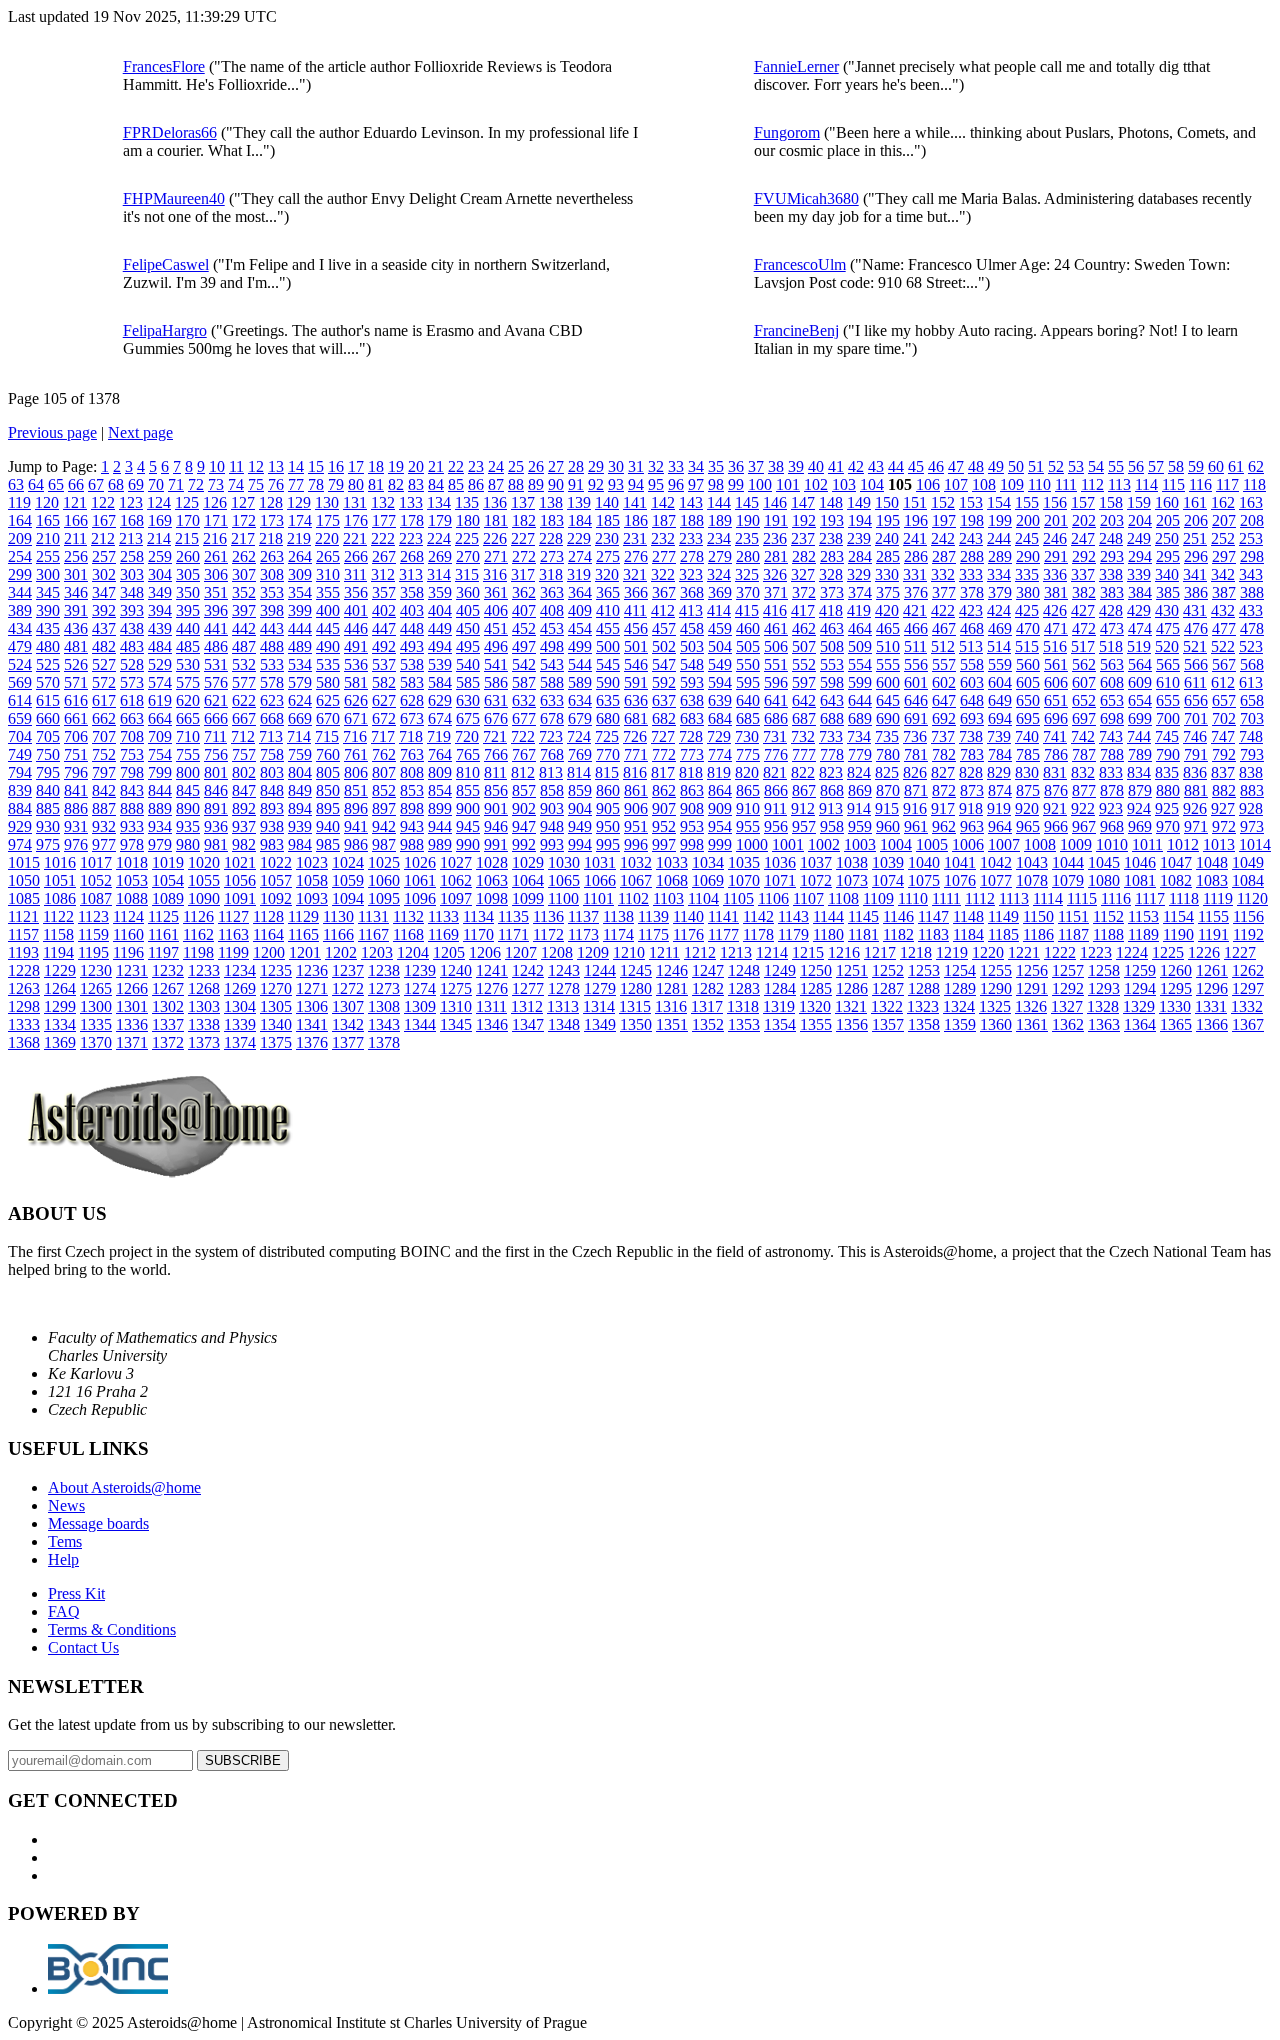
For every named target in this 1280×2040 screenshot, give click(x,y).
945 (468, 826)
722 (523, 736)
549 (720, 664)
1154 (1178, 916)
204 (1140, 520)
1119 (1218, 898)
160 (1167, 502)
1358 (924, 1024)
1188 (1108, 934)
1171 (513, 934)
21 (436, 466)
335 (1027, 574)
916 (915, 808)
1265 (96, 988)
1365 (1176, 1024)
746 (1195, 736)
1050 (24, 880)
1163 (233, 934)
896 (356, 808)
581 (356, 682)
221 (355, 538)
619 (160, 700)
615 (48, 700)
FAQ (64, 1611)
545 (608, 664)
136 (495, 502)
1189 (1143, 934)
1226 (1204, 952)
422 (943, 610)
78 (316, 484)
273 (552, 556)
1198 (198, 952)
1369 (60, 1042)
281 (776, 556)
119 (19, 502)
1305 (276, 1006)
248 (1111, 538)
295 (1168, 556)
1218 (916, 952)
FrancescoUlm (800, 264)
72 (196, 484)
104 (872, 484)
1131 (373, 916)
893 (272, 808)
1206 (485, 952)
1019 (168, 862)
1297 (1248, 988)
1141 (723, 916)
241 (915, 538)
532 (244, 664)
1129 (303, 916)
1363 (1104, 1024)
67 (96, 484)
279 (720, 556)
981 (216, 844)
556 (916, 664)
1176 (688, 934)
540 (468, 664)
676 (496, 718)
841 (76, 790)
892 (244, 808)
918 (971, 808)
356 (356, 592)
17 (356, 466)
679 (580, 718)
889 (160, 808)
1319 (779, 1006)
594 (720, 682)
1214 (772, 952)
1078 (1032, 880)
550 (748, 664)
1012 (1183, 844)
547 (664, 664)
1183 (933, 934)
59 (1196, 466)
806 (356, 772)
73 (216, 484)
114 (1146, 484)
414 (719, 610)
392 (104, 610)
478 (1252, 628)
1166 (338, 934)
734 (859, 736)
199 (1000, 520)
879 (1140, 790)
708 (132, 736)
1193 (23, 952)
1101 (598, 898)
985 (328, 844)
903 (552, 808)
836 (1195, 772)
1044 (1068, 862)
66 (76, 484)
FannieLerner (796, 66)
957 (804, 826)
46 (936, 466)
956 (776, 826)
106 (928, 484)
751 (76, 754)
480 (48, 646)
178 (412, 520)
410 (608, 610)
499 (580, 646)
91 (576, 484)
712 (243, 736)
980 (188, 844)
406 (496, 610)
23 (476, 466)
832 (1083, 772)
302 (104, 574)
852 (384, 790)
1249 (780, 970)
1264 (60, 988)
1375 (276, 1042)
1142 (758, 916)
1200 (269, 952)
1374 (240, 1042)
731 (775, 736)
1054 (168, 880)
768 (552, 754)
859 (580, 790)
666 (216, 718)
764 (440, 754)
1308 (384, 1006)
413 (691, 610)
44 (896, 466)
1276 (492, 988)
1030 (564, 862)
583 (412, 682)
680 (608, 718)
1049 (1248, 862)
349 (160, 592)
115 (1173, 484)
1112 (980, 898)
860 (608, 790)
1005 (932, 844)
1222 (1060, 952)
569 (20, 682)
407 (524, 610)
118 (1254, 484)
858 (552, 790)
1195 (93, 952)
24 (496, 466)
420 (887, 610)
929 (20, 826)
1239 (420, 970)
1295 (1176, 988)
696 (1056, 718)
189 (720, 520)
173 (272, 520)
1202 (341, 952)
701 (1196, 718)
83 (416, 484)
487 (244, 646)
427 (1083, 610)
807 (384, 772)
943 (412, 826)
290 (1028, 556)
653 (1112, 700)
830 (1027, 772)
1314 (599, 1006)
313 (411, 574)
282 (804, 556)
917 (943, 808)
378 (972, 592)
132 (383, 502)
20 (416, 466)
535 (328, 664)
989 (440, 844)
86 (476, 484)
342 (1223, 574)
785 (1028, 754)
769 (580, 754)
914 (859, 808)
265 (328, 556)
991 (496, 844)
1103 (668, 898)
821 (775, 772)
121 (75, 502)
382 (1084, 592)
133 (411, 502)
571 (76, 682)
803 (272, 772)
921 (1055, 808)
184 (580, 520)
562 (1084, 664)
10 (217, 466)
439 (160, 628)
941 (356, 826)
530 (188, 664)
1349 (600, 1024)
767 (524, 754)
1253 (924, 970)
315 (467, 574)
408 (552, 610)
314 (439, 574)
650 (1028, 700)
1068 (672, 880)
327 (803, 574)
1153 (1143, 916)
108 (984, 484)
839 (20, 790)
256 (76, 556)
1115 (1082, 898)
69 (136, 484)
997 (664, 844)
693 (972, 718)
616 (76, 700)
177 (384, 520)
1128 (268, 916)
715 (327, 736)
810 (468, 772)
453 (552, 628)
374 (860, 592)
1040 (924, 862)
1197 (163, 952)
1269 (240, 988)
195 (888, 520)
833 (1111, 772)
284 (860, 556)
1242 (528, 970)
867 (804, 790)
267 (384, 556)
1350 (636, 1024)
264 (300, 556)
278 (692, 556)
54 (1096, 466)
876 (1056, 790)
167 (104, 520)
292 (1084, 556)
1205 (449, 952)
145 (747, 502)
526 (76, 664)
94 (636, 484)
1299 (60, 1006)
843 (132, 790)
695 (1028, 718)
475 (1168, 628)
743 (1111, 736)
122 (103, 502)
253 (1251, 538)
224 (439, 538)
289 (1000, 556)
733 (831, 736)
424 (999, 610)
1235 (276, 970)
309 (300, 574)
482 (104, 646)
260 (188, 556)
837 (1223, 772)
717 (383, 736)
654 (1140, 700)
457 (664, 628)
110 (1039, 484)
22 (456, 466)
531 (216, 664)
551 (776, 664)
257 (104, 556)
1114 (1048, 898)
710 (188, 736)
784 (1000, 754)
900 (468, 808)
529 (160, 664)
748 (1251, 736)
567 (1224, 664)
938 (272, 826)
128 (271, 502)
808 (412, 772)
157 (1083, 502)
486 (216, 646)
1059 (348, 880)
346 (76, 592)
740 (1027, 736)
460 (748, 628)
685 (748, 718)
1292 (1068, 988)
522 (1223, 646)
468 (972, 628)
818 (691, 772)
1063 (492, 880)
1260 (1176, 970)
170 (188, 520)
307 (244, 574)
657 (1224, 700)
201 (1056, 520)
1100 (563, 898)
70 (156, 484)
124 (159, 502)
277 (664, 556)
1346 (492, 1024)
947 (524, 826)
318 (551, 574)
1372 (168, 1042)
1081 (1140, 880)
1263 (24, 988)
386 (1196, 592)
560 (1028, 664)
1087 (96, 898)
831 (1055, 772)
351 (216, 592)
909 (720, 808)
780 (888, 754)
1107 (808, 898)
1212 (700, 952)
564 (1140, 664)
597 (804, 682)
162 (1223, 502)
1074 (888, 880)
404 (440, 610)
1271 (312, 988)
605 (1028, 682)
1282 (708, 988)
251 (1195, 538)
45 (916, 466)
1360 (996, 1024)
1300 (96, 1006)
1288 (924, 988)
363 (552, 592)
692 (944, 718)
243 (971, 538)
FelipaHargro (165, 330)
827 (943, 772)
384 (1140, 592)
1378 (384, 1042)
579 (300, 682)
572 (104, 682)
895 (328, 808)
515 (1027, 646)
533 (272, 664)
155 (1027, 502)
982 (244, 844)
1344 (420, 1024)
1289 (960, 988)
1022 (276, 862)
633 (552, 700)
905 (608, 808)
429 (1139, 610)
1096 (420, 898)
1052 (96, 880)
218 (271, 538)
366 (636, 592)
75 (256, 484)
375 (888, 592)
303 (132, 574)
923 (1111, 808)
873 (972, 790)
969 (1140, 826)
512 (943, 646)
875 (1028, 790)
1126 (198, 916)
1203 (377, 952)
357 (384, 592)
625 (328, 700)
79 (336, 484)
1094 (348, 898)
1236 (312, 970)
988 (412, 844)
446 (356, 628)
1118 (1184, 898)
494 (440, 646)
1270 (276, 988)
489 (300, 646)
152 (943, 502)
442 (244, 628)
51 (1036, 466)
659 (20, 718)
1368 (24, 1042)
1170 (478, 934)
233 (691, 538)
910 (748, 808)
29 (596, 466)
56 (1136, 466)
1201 (305, 952)
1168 (408, 934)
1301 (132, 1006)
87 (496, 484)
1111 (946, 898)
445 (328, 628)
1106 (773, 898)
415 (747, 610)
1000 (752, 844)
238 (831, 538)
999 (720, 844)
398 (272, 610)
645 (888, 700)
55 (1116, 466)
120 (47, 502)
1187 (1073, 934)
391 (76, 610)
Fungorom (787, 132)
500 (608, 646)
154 (999, 502)
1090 (204, 898)
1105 (738, 898)
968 (1112, 826)
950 (608, 826)
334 (999, 574)
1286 (852, 988)
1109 (878, 898)
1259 (1140, 970)
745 (1167, 736)
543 (552, 664)
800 (188, 772)
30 (616, 466)
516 (1055, 646)
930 (48, 826)
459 (720, 628)
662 (104, 718)
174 (300, 520)
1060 (384, 880)
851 (356, 790)
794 (20, 772)
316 (495, 574)
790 (1168, 754)
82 (396, 484)
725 (607, 736)
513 (971, 646)
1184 (968, 934)
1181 (863, 934)
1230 (96, 970)
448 (412, 628)
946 (496, 826)
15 (316, 466)
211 (75, 538)
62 (1256, 466)
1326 (1031, 1006)
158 (1111, 502)
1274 (420, 988)
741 (1055, 736)
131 (355, 502)
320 (607, 574)
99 (736, 484)
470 (1028, 628)
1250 (816, 970)
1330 (1175, 1006)
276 (636, 556)
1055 (204, 880)
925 (1167, 808)
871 (916, 790)
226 (495, 538)
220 (327, 538)
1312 (527, 1006)
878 (1112, 790)
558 (972, 664)
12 (256, 466)
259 (160, 556)
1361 (1032, 1024)
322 (663, 574)
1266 (132, 988)
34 (696, 466)
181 (496, 520)
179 (440, 520)
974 (20, 844)
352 (244, 592)
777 (804, 754)
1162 (198, 934)
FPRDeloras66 (170, 132)
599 (860, 682)
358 (412, 592)
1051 (60, 880)
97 (696, 484)
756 (216, 754)
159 (1139, 502)
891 (216, 808)
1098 (492, 898)
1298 (24, 1006)
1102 (633, 898)
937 (244, 826)
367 (664, 592)
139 (579, 502)
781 (916, 754)
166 (76, 520)
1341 (312, 1024)
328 (831, 574)
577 (244, 682)
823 (831, 772)
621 (216, 700)
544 (580, 664)
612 (1223, 682)
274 (580, 556)
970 (1168, 826)
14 (296, 466)
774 (720, 754)
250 (1167, 538)
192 (804, 520)
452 (524, 628)
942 (384, 826)
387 (1224, 592)
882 (1224, 790)
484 (160, 646)
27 (556, 466)
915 (887, 808)
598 (832, 682)
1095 (384, 898)
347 (104, 592)
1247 (708, 970)
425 (1027, 610)
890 (188, 808)
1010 (1112, 844)
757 (244, 754)
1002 (824, 844)
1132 (408, 916)
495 (468, 646)
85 (456, 484)
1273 (384, 988)
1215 (808, 952)
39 (796, 466)
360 (468, 592)
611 (1195, 682)
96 (676, 484)
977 (104, 844)
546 (636, 664)
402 (384, 610)
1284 (780, 988)
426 (1055, 610)
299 (20, 574)
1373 (204, 1042)
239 (859, 538)
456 (636, 628)
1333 (24, 1024)
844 (160, 790)
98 (716, 484)
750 (48, 754)
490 (328, 646)
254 (20, 556)
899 (440, 808)
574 (160, 682)
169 (160, 520)
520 (1167, 646)
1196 (128, 952)
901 (496, 808)
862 (664, 790)
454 (580, 628)
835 (1167, 772)
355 (328, 592)
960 (888, 826)
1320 (815, 1006)
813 (551, 772)
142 (663, 502)
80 (356, 484)
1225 (1168, 952)
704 (20, 736)
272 (524, 556)
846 (216, 790)
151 (915, 502)
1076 (960, 880)
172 (244, 520)
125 (187, 502)
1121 (23, 916)
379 (1000, 592)
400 (328, 610)
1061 (420, 880)
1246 (672, 970)
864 (720, 790)
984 (300, 844)
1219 (952, 952)
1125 (163, 916)
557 (944, 664)
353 (272, 592)
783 (972, 754)
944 (440, 826)
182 (524, 520)
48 (976, 466)
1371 (132, 1042)
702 (1224, 718)
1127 (233, 916)
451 (496, 628)
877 (1084, 790)
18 (376, 466)
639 (720, 700)
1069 (708, 880)
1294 (1140, 988)
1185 (1003, 934)
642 (804, 700)
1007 (1004, 844)
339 (1139, 574)
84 (436, 484)
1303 (204, 1006)
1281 (672, 988)
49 (996, 466)
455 (608, 628)
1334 (60, 1024)
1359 (960, 1024)
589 (580, 682)
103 (844, 484)
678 (552, 718)
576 (216, 682)
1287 (888, 988)
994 (580, 844)
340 (1167, 574)
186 (636, 520)
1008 (1040, 844)
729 (719, 736)
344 (20, 592)
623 (272, 700)
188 (692, 520)
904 (580, 808)
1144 (828, 916)
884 (20, 808)
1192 (1248, 934)
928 (1251, 808)
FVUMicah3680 (806, 198)
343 (1251, 574)
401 (356, 610)
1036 (780, 862)
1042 (996, 862)
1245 (636, 970)
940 (328, 826)
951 (636, 826)
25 (516, 466)
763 (412, 754)
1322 (887, 1006)
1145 (863, 916)
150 (887, 502)
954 (720, 826)
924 (1139, 808)
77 (296, 484)
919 (999, 808)
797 (104, 772)
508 (832, 646)
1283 (744, 988)
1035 (744, 862)
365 (608, 592)
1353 (744, 1024)
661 (76, 718)
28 (576, 466)
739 (999, 736)
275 (608, 556)
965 (1028, 826)
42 (856, 466)
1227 (1240, 952)
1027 (456, 862)
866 (776, 790)
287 (944, 556)
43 (876, 466)
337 (1083, 574)
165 (48, 520)
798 (132, 772)
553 (832, 664)
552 (804, 664)
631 (496, 700)
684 (720, 718)
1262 (1248, 970)
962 (944, 826)
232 (663, 538)
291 (1056, 556)
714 (299, 736)
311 (355, 574)
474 (1140, 628)
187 (664, 520)
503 (692, 646)
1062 (456, 880)
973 (1252, 826)
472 (1084, 628)
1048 (1212, 862)
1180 (828, 934)
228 (551, 538)
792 (1224, 754)
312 (383, 574)
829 (999, 772)
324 (719, 574)
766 (496, 754)
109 (1012, 484)
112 (1092, 484)
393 (132, 610)
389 (20, 610)
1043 (1032, 862)
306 (216, 574)
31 (636, 466)
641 (776, 700)
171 (216, 520)
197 (944, 520)
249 (1139, 538)
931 (76, 826)
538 (412, 664)
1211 (664, 952)
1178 (758, 934)
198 (972, 520)
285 (888, 556)
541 (496, 664)
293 (1112, 556)
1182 (898, 934)
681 (636, 718)
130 (327, 502)
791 (1196, 754)
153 (971, 502)
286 (916, 556)
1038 (852, 862)
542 (524, 664)
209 (20, 538)
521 (1195, 646)
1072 (816, 880)
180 (468, 520)
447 (384, 628)
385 (1168, 592)
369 (720, 592)
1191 (1213, 934)
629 (440, 700)
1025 (384, 862)
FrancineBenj (796, 330)
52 (1056, 466)
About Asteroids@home (124, 1487)
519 (1139, 646)
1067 (636, 880)
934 (160, 826)
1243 (564, 970)
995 (608, 844)
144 (719, 502)
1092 (276, 898)
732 (803, 736)
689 (860, 718)
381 (1056, 592)
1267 (168, 988)
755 (188, 754)
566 (1196, 664)
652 (1084, 700)
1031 (600, 862)
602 (944, 682)
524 (20, 664)
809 (440, 772)
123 (131, 502)
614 (20, 700)
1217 (880, 952)
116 (1200, 484)
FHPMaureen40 (174, 198)
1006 (968, 844)
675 (468, 718)
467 (944, 628)
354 (300, 592)
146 (775, 502)
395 (188, 610)
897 (384, 808)
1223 (1096, 952)
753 (132, 754)
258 (132, 556)
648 (972, 700)
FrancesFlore (164, 66)
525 (48, 664)
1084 (1248, 880)
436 (76, 628)
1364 (1140, 1024)
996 (636, 844)
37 (756, 466)
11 (236, 466)
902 (524, 808)
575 (188, 682)
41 (836, 466)
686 (776, 718)
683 (692, 718)
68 (116, 484)
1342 (348, 1024)
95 (656, 484)
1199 (233, 952)
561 (1056, 664)
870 (888, 790)
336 (1055, 574)
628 (412, 700)
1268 (204, 988)
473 (1112, 628)
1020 (204, 862)
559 (1000, 664)
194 (860, 520)
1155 (1213, 916)
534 (300, 664)
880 (1168, 790)
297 (1224, 556)
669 (300, 718)
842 (104, 790)
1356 (852, 1024)
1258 (1104, 970)
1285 (816, 988)
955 (748, 826)
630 (468, 700)
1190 (1178, 934)
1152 (1108, 916)
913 (831, 808)
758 (272, 754)
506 (776, 646)
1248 (744, 970)
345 (48, 592)
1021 (240, 862)
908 (692, 808)
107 (956, 484)
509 (860, 646)
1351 (672, 1024)
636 (636, 700)
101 (788, 484)
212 (103, 538)
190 (748, 520)
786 (1056, 754)
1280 (636, 988)
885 (48, 808)
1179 (793, 934)
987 (384, 844)
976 (76, 844)
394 (160, 610)
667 (244, 718)
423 (971, 610)
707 (104, 736)
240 (887, 538)
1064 (528, 880)
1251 (852, 970)
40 (816, 466)
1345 (456, 1024)
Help (63, 1559)
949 (580, 826)
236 (775, 538)
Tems (65, 1541)
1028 (492, 862)
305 (188, 574)
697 (1084, 718)
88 (516, 484)
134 (439, 502)
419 (859, 610)
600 (888, 682)
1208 (557, 952)
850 (328, 790)
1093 (312, 898)
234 (719, 538)
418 (831, 610)
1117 (1150, 898)
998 (692, 844)
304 (160, 574)
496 (496, 646)
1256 (1032, 970)
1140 (688, 916)
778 (832, 754)
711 (215, 736)
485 (188, 646)
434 (20, 628)
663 (132, 718)
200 (1028, 520)
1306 (312, 1006)
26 (536, 466)
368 (692, 592)
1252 (888, 970)
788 (1112, 754)
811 (495, 772)
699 (1140, 718)
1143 (793, 916)
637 (664, 700)
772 (664, 754)
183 (552, 520)
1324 (959, 1006)
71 (176, 484)
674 (440, 718)
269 (440, 556)
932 (104, 826)
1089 (168, 898)
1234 (240, 970)
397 (244, 610)
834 (1139, 772)
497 (524, 646)
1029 (528, 862)
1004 (896, 844)
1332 (1247, 1006)
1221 (1024, 952)
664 (160, 718)
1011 (1147, 844)
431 (1195, 610)
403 (412, 610)
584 (440, 682)
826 (915, 772)
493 (412, 646)
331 (915, 574)
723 (551, 736)
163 (1251, 502)
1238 (384, 970)
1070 (744, 880)
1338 (204, 1024)
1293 (1104, 988)
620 (188, 700)
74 (236, 484)
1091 (240, 898)
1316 (671, 1006)
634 (580, 700)
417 (803, 610)
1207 (521, 952)
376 (916, 592)
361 (496, 592)
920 (1027, 808)
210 (48, 538)
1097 (456, 898)
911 (775, 808)
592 (664, 682)
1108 (843, 898)
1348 (564, 1024)
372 (804, 592)
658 (1252, 700)
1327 (1067, 1006)
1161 (163, 934)
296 (1196, 556)
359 (440, 592)
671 (356, 718)
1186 (1038, 934)
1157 (23, 934)
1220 (988, 952)
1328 (1103, 1006)
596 (776, 682)
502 (664, 646)
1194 (58, 952)
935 (188, 826)
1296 (1212, 988)
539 (440, 664)
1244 (600, 970)
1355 (816, 1024)
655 (1168, 700)
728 (691, 736)
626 (356, 700)
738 (971, 736)
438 (132, 628)
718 (411, 736)
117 (1227, 484)
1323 (923, 1006)
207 (1224, 520)
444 (300, 628)
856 (496, 790)
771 (636, 754)
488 (272, 646)
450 (468, 628)
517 (1083, 646)
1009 (1076, 844)
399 (300, 610)
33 (676, 466)
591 (636, 682)
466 (916, 628)
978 (132, 844)
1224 (1132, 952)
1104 (703, 898)
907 (664, 808)
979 (160, 844)
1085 (24, 898)
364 (580, 592)
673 (412, 718)
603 (972, 682)
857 (524, 790)
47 (956, 466)
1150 (1038, 916)
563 (1112, 664)
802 (244, 772)
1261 (1212, 970)
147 (803, 502)
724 (579, 736)
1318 (743, 1006)
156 (1055, 502)
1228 (24, 970)
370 (748, 592)
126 (215, 502)
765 (468, 754)
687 (804, 718)
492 (384, 646)
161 (1195, 502)
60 (1216, 466)
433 (1251, 610)
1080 (1104, 880)
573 (132, 682)
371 (776, 592)
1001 (788, 844)
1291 (1032, 988)
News (66, 1505)
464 (860, 628)
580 (328, 682)
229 (579, 538)
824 (859, 772)
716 (355, 736)
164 (20, 520)
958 (832, 826)
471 (1056, 628)
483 (132, 646)
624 (300, 700)
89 (536, 484)
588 (552, 682)
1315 (635, 1006)
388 (1252, 592)
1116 (1116, 898)
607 (1084, 682)
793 (1252, 754)
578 (272, 682)
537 (384, 664)
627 (384, 700)
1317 (707, 1006)
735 (887, 736)
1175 (653, 934)
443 (272, 628)
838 (1251, 772)
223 (411, 538)
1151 (1073, 916)
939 (300, 826)
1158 (58, 934)
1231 (132, 970)
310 (328, 574)
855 (468, 790)
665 (188, 718)
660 (48, 718)
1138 (618, 916)
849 (300, 790)
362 (524, 592)
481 (76, 646)
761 (356, 754)
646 (916, 700)
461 (776, 628)
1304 (240, 1006)
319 (579, 574)
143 (691, 502)
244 (999, 538)
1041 (960, 862)
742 (1083, 736)
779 (860, 754)
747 (1223, 736)
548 (692, 664)
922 (1083, 808)
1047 (1176, 862)
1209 (593, 952)
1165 (303, 934)
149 (859, 502)
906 (636, 808)
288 (972, 556)
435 (48, 628)
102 (816, 484)
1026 (420, 862)
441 (216, 628)
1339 (240, 1024)
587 (524, 682)
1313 (563, 1006)
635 (608, 700)
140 (607, 502)
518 (1111, 646)
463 (832, 628)
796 (76, 772)
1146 (898, 916)
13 (276, 466)
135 (467, 502)
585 (468, 682)
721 (495, 736)
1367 (1248, 1024)
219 (299, 538)
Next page (140, 432)
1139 (653, 916)
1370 (96, 1042)
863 (692, 790)
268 (412, 556)
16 (336, 466)
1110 (913, 898)
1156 (1248, 916)
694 (1000, 718)
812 (523, 772)
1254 (960, 970)
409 (580, 610)
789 (1140, 754)
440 (188, 628)
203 (1112, 520)
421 (915, 610)
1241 (492, 970)
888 (132, 808)
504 (720, 646)
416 (775, 610)
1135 (513, 916)
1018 (132, 862)
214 (159, 538)
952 (664, 826)
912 (803, 808)
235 (747, 538)
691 (916, 718)
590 (608, 682)
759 (300, 754)
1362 (1068, 1024)
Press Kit (76, 1593)
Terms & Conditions (112, 1629)
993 (552, 844)
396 (216, 610)
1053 (132, 880)
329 (859, 574)
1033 (672, 862)
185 (608, 520)
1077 (996, 880)
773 (692, 754)
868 (832, 790)
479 (20, 646)
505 (748, 646)
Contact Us (83, 1647)
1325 (995, 1006)
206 (1196, 520)
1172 (548, 934)
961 (916, 826)
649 (1000, 700)
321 (635, 574)
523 (1251, 646)
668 (272, 718)
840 (48, 790)
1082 (1176, 880)
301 (76, 574)
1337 (168, 1024)
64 (36, 484)
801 (216, 772)
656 (1196, 700)
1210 (629, 952)
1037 (816, 862)
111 (1066, 484)
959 (860, 826)
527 (104, 664)
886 (76, 808)
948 (552, 826)
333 (971, 574)
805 (328, 772)
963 (972, 826)
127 (243, 502)
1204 (413, 952)
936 (216, 826)
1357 (888, 1024)
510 (888, 646)
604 (1000, 682)
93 (616, 484)
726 (635, 736)
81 (376, 484)
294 (1140, 556)
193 (832, 520)
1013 (1219, 844)
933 (132, 826)
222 (383, 538)
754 (160, 754)
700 (1168, 718)
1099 (528, 898)
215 (187, 538)
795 (48, 772)
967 (1084, 826)
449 (440, 628)
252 (1223, 538)
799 (160, 772)
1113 (1014, 898)
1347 (528, 1024)
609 (1140, 682)
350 (188, 592)
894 (300, 808)
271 (496, 556)
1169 (443, 934)
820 (747, 772)
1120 (1252, 898)
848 (272, 790)
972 (1224, 826)
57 (1156, 466)
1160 (128, 934)
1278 (564, 988)
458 (692, 628)
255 (48, 556)
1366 (1212, 1024)
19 (396, 466)
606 (1056, 682)
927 (1223, 808)
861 (636, 790)
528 (132, 664)
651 (1056, 700)
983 (272, 844)
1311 (491, 1006)
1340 (276, 1024)
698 (1112, 718)
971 (1196, 826)
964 (1000, 826)
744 (1139, 736)
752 (104, 754)
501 (636, 646)
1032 (636, 862)
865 (748, 790)
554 (860, 664)
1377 (348, 1042)
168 (132, 520)
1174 (618, 934)
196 (916, 520)
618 (132, 700)
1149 (1003, 916)
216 (215, 538)
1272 (348, 988)
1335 (96, 1024)
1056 (240, 880)
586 (496, 682)
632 (524, 700)
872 (944, 790)
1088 (132, 898)
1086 (60, 898)
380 (1028, 592)
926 (1195, 808)
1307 (348, 1006)
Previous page (52, 432)
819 (719, 772)
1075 (924, 880)
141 (635, 502)
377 (944, 592)
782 (944, 754)
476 (1196, 628)
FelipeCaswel (166, 264)
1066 (600, 880)
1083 (1212, 880)
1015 (24, 862)
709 (160, 736)
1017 (96, 862)
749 (20, 754)
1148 (968, 916)
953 (692, 826)
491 (356, 646)
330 (887, 574)
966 (1056, 826)
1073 (852, 880)
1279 (600, 988)
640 (748, 700)
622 (244, 700)
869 (860, 790)
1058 (312, 880)
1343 (384, 1024)
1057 (276, 880)
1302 (168, 1006)
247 (1083, 538)
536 (356, 664)
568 (1252, 664)
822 (803, 772)
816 (635, 772)
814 (579, 772)
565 (1168, 664)
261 (216, 556)
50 (1016, 466)
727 (663, 736)
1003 (860, 844)
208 (1252, 520)
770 (608, 754)
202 (1084, 520)
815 (607, 772)
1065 (564, 880)
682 (664, 718)
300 (48, 574)
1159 (93, 934)
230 (607, 538)
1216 (844, 952)
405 (468, 610)
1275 (456, 988)
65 (56, 484)
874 (1000, 790)
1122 (58, 916)
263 (272, 556)
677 (524, 718)
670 (328, 718)
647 (944, 700)
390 (48, 610)
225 (467, 538)
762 (384, 754)
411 (635, 610)
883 (1252, 790)
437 (104, 628)
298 (1252, 556)
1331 (1211, 1006)
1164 (268, 934)
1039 (888, 862)
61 (1236, 466)
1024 (348, 862)
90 (556, 484)
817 (663, 772)
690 (888, 718)
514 (999, 646)
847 (244, 790)
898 (412, 808)
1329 (1139, 1006)
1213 (736, 952)
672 (384, 718)
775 (748, 754)
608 (1112, 682)
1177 (723, 934)
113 (1119, 484)
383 (1112, 592)
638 (692, 700)
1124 (128, 916)
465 (888, 628)
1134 (478, 916)
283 (832, 556)
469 (1000, 628)
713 (271, 736)
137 (523, 502)
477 (1224, 628)
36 (736, 466)
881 (1196, 790)
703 (1252, 718)
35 (716, 466)
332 (943, 574)
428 (1111, 610)
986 (356, 844)
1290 (996, 988)
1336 (132, 1024)
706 (76, 736)
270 (468, 556)
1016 (60, 862)
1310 (456, 1006)
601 (916, 682)
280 (748, 556)
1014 (1255, 844)
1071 (780, 880)
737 (943, 736)
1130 (338, 916)
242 (943, 538)
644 (860, 700)
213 (131, 538)
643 (832, 700)
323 (691, 574)
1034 (708, 862)
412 (663, 610)
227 (523, 538)
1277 (528, 988)
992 (524, 844)
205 (1168, 520)
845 (188, 790)
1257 (1068, 970)
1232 (168, 970)
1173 (583, 934)
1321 (851, 1006)
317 (523, 574)
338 (1111, 574)
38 (776, 466)
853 (412, 790)
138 (551, 502)
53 (1076, 466)
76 (276, 484)
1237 (348, 970)
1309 (420, 1006)
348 (132, 592)
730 (747, 736)
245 (1027, 538)
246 (1055, 538)
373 (832, 592)
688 (832, 718)
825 (887, 772)
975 (48, 844)
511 (915, 646)
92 (596, 484)
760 (328, 754)
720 (467, 736)
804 (300, 772)
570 (48, 682)
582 (384, 682)
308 (272, 574)
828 (971, 772)
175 (328, 520)
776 (776, 754)
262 (244, 556)
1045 (1104, 862)
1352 (708, 1024)
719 (439, 736)
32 (656, 466)
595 (748, 682)
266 (356, 556)
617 (104, 700)
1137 (583, 916)
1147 (933, 916)
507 (804, 646)
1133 (443, 916)
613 (1251, 682)
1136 (548, 916)
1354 (780, 1024)
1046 (1140, 862)
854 (440, 790)
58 (1176, 466)
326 (775, 574)
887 (104, 808)
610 (1168, 682)
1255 (996, 970)
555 (888, 664)
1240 (456, 970)
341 (1195, 574)
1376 (312, 1042)
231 (635, 538)
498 (552, 646)
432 (1223, 610)
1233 (204, 970)
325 (747, 574)
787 (1084, 754)
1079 (1068, 880)
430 (1167, 610)
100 (760, 484)
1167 (373, 934)
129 (299, 502)
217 (243, 538)
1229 (60, 970)
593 (692, 682)
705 (48, 736)
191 (776, 520)
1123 (93, 916)
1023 (312, 862)
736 (915, 736)
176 (356, 520)
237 (803, 538)
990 (468, 844)
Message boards (98, 1523)
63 (16, 484)
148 (831, 502)
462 (804, 628)
